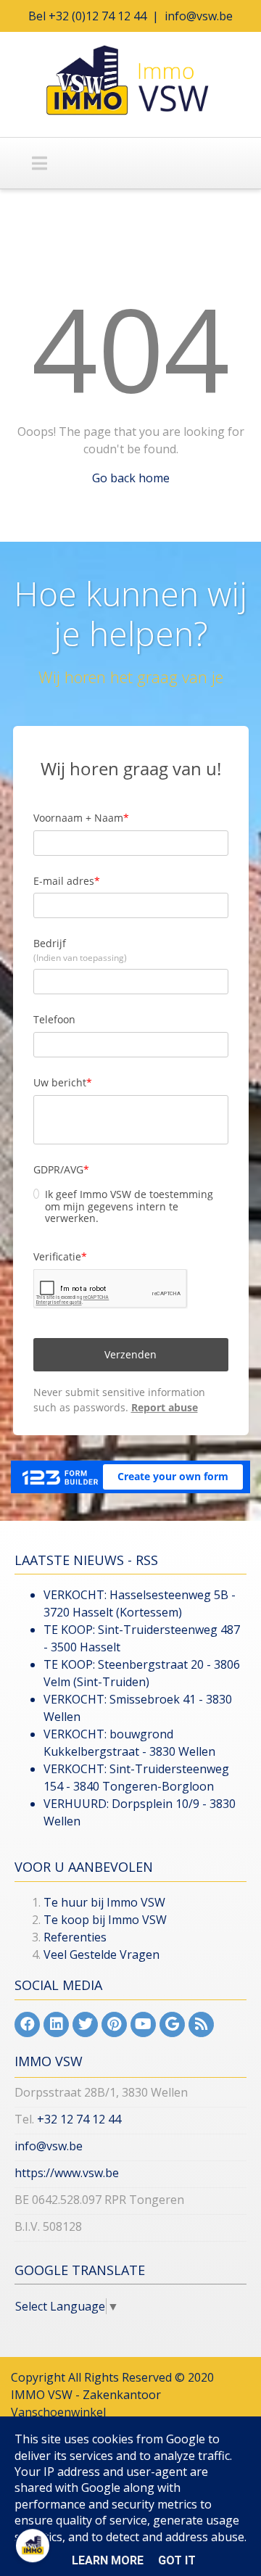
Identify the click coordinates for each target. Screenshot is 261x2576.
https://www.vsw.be (67, 2173)
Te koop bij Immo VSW (105, 1920)
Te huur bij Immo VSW (104, 1902)
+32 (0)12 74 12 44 (98, 16)
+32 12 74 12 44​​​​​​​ (79, 2119)
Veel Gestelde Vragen (101, 1954)
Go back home (131, 478)
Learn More (108, 2560)
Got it (177, 2560)
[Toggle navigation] (40, 163)
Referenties (75, 1937)
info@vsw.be (199, 16)
